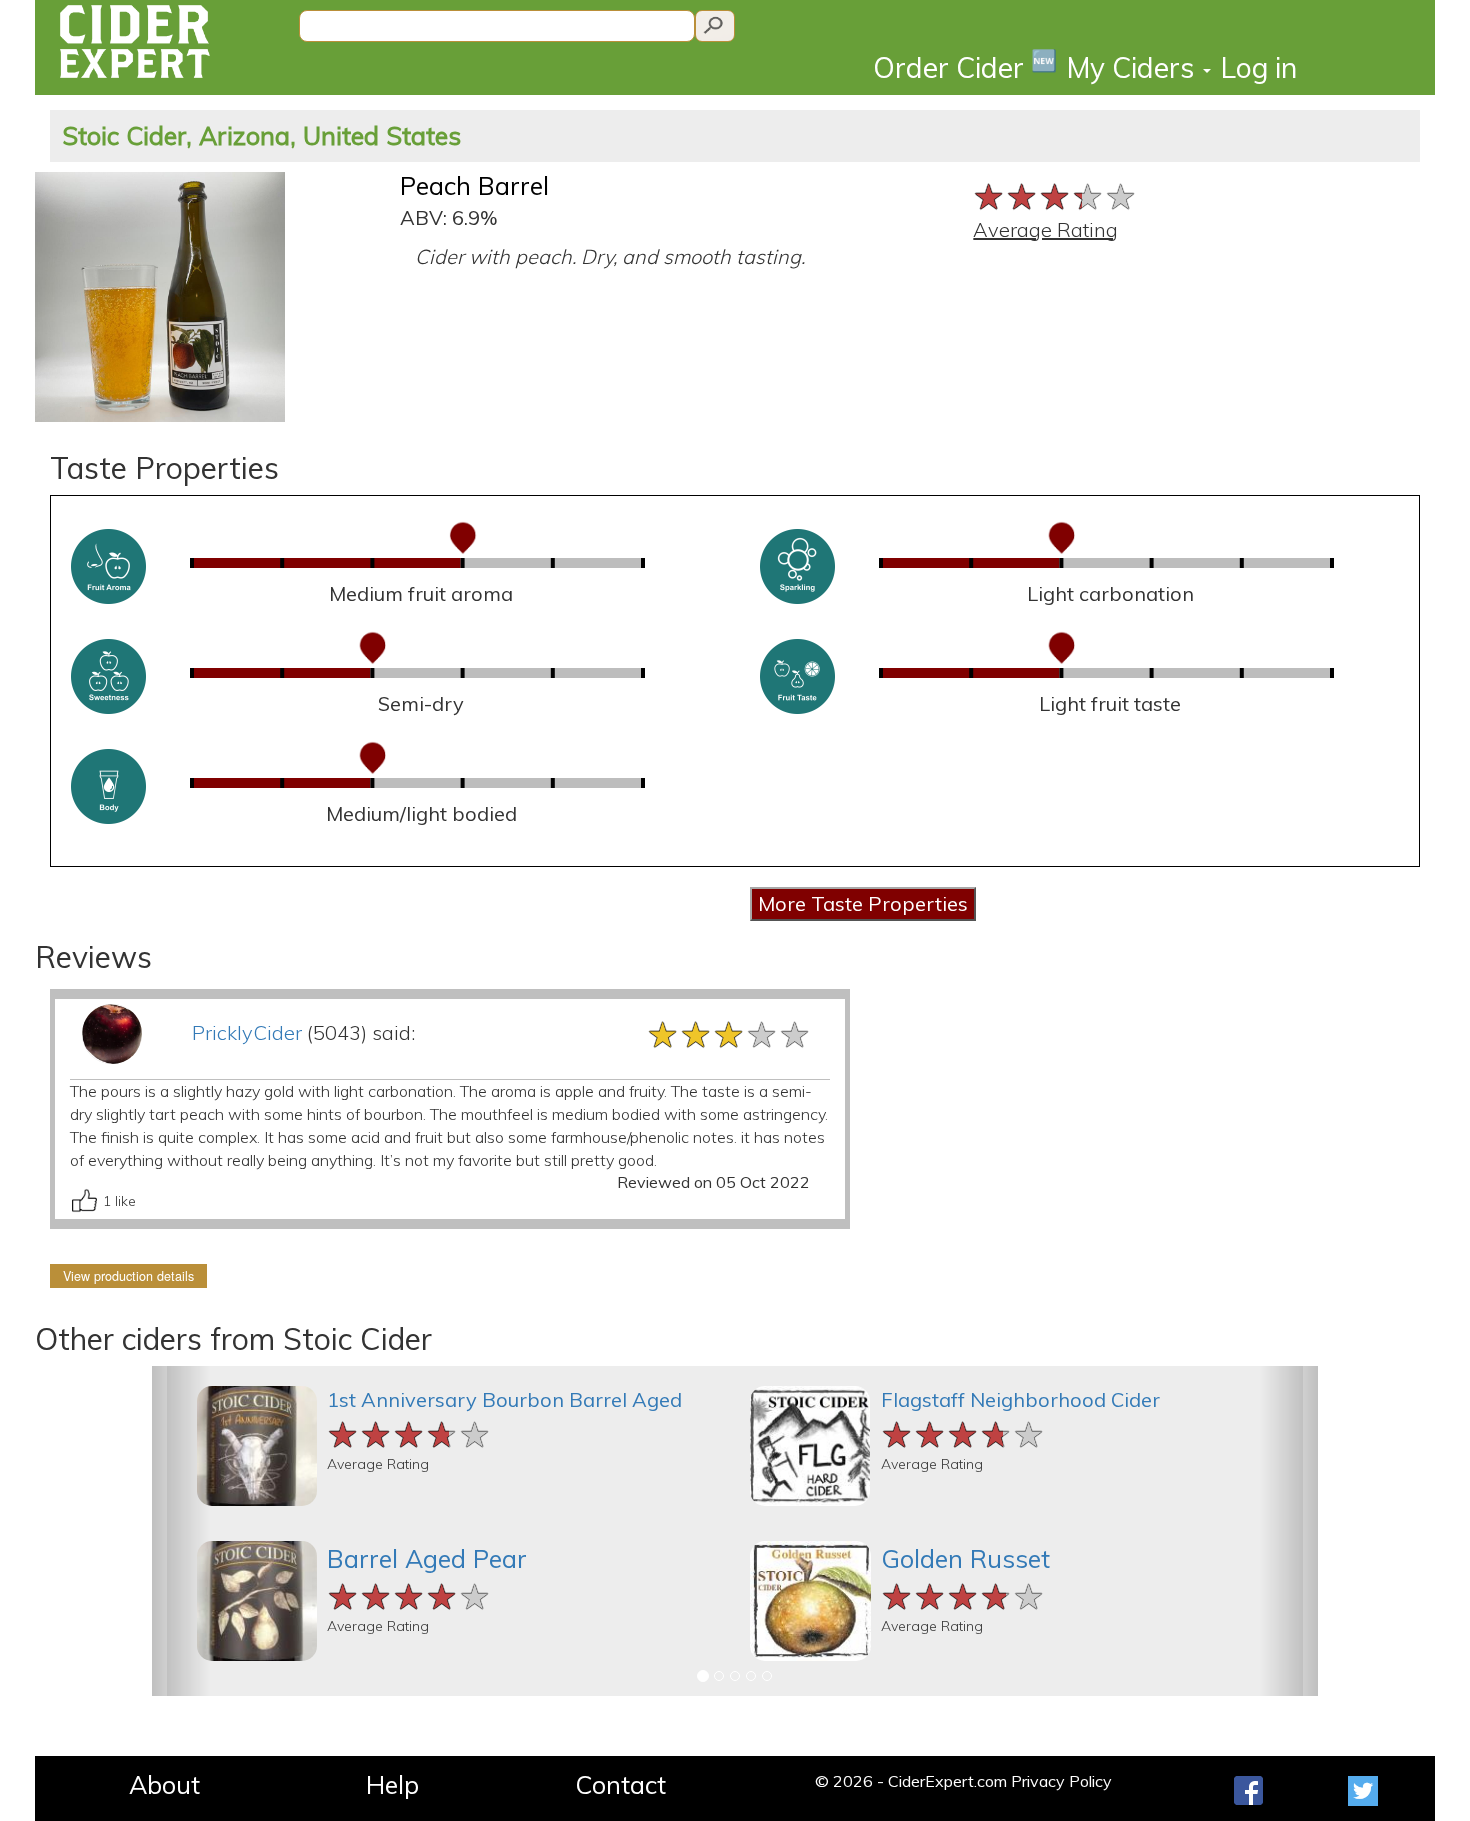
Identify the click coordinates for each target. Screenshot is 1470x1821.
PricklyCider (247, 1032)
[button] (181, 1531)
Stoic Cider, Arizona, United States (261, 135)
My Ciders (1134, 67)
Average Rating (1045, 229)
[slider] (1055, 194)
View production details (128, 1276)
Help (392, 1784)
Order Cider (965, 66)
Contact (620, 1784)
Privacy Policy (1061, 1781)
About (164, 1784)
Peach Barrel (474, 185)
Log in (1259, 67)
